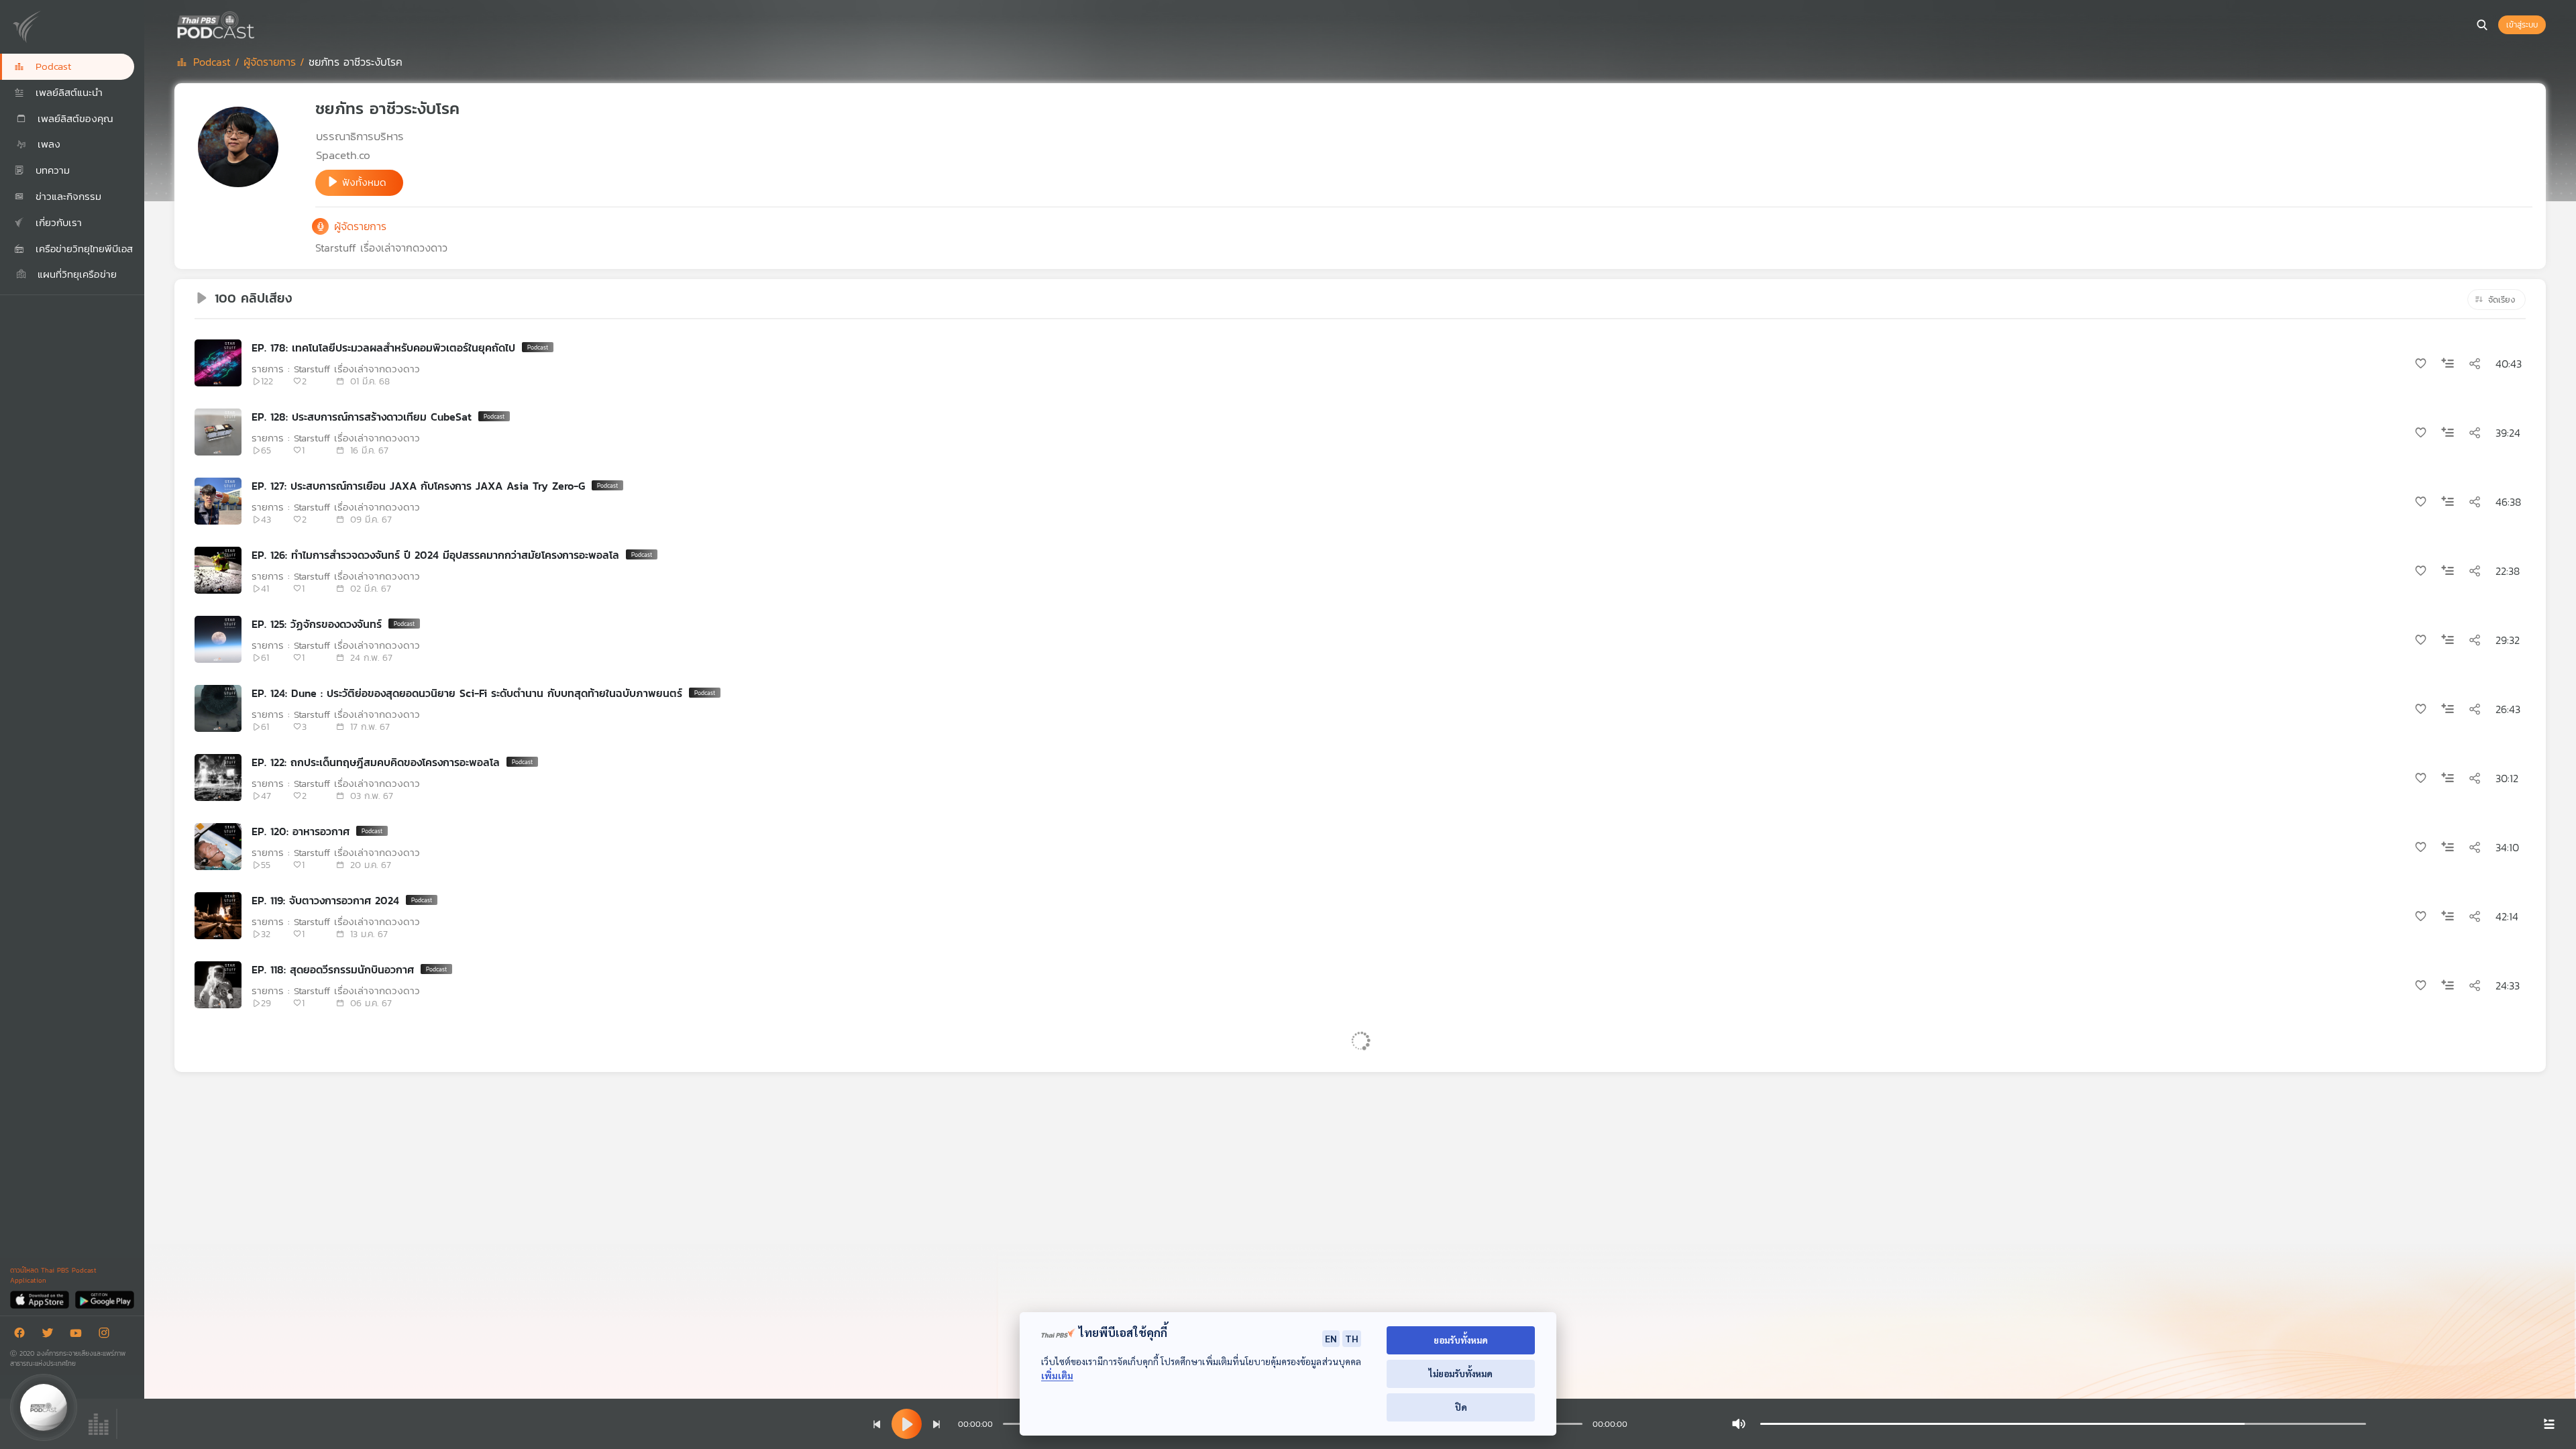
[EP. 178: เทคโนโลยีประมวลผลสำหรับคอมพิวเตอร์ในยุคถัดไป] (218, 363)
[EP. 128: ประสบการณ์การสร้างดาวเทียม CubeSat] (218, 432)
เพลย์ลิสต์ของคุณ (73, 118)
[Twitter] (51, 1335)
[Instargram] (107, 1335)
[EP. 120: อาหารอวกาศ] (218, 847)
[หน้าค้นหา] (2482, 25)
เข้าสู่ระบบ (2522, 25)
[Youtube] (79, 1335)
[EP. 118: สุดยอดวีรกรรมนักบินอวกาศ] (218, 985)
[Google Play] (104, 1299)
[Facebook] (23, 1335)
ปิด (1461, 1407)
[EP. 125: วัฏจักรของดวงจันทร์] (218, 639)
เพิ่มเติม (1057, 1376)
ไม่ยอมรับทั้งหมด (1461, 1374)
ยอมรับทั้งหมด (1461, 1340)
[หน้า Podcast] (258, 23)
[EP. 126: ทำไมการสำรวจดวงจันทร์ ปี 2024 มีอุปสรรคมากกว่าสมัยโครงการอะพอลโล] (218, 570)
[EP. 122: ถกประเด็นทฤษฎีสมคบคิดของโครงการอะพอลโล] (218, 777)
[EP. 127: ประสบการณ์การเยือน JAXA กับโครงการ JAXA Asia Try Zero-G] (218, 501)
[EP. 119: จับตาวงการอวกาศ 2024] (218, 916)
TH (1352, 1338)
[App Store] (41, 1299)
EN (1331, 1338)
